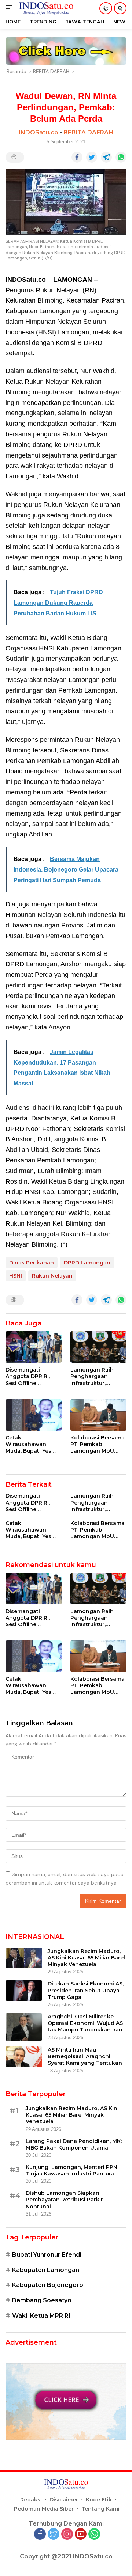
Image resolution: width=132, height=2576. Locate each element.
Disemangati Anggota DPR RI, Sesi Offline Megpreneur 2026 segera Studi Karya (31, 1376)
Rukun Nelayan (52, 1276)
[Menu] (10, 8)
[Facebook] (40, 2535)
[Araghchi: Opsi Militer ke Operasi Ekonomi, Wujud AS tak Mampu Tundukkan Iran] (24, 2027)
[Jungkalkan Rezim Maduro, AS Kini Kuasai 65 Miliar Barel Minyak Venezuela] (24, 1958)
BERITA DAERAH (88, 132)
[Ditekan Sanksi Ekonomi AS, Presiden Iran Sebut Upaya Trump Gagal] (24, 1991)
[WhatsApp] (94, 2535)
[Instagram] (67, 2535)
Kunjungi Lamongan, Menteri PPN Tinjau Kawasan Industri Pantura (71, 2170)
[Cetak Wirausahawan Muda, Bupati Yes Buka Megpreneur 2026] (34, 1415)
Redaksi (31, 2500)
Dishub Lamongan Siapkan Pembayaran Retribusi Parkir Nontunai (64, 2200)
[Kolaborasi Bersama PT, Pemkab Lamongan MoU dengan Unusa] (98, 1415)
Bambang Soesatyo (42, 2300)
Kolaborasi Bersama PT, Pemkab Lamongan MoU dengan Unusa (98, 1444)
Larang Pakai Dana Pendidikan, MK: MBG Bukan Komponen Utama (74, 2144)
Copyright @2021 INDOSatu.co (66, 2556)
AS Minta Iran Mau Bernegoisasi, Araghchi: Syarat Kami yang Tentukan (85, 2056)
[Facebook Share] (77, 157)
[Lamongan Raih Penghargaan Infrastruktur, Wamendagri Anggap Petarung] (98, 1347)
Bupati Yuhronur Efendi (47, 2255)
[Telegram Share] (106, 157)
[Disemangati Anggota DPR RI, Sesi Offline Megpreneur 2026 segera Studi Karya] (34, 1347)
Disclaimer (64, 2500)
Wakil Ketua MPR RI (41, 2316)
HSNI (16, 1276)
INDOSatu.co (38, 132)
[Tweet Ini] (92, 157)
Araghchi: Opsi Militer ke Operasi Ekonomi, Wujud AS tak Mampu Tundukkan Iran (85, 2023)
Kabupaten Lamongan (46, 2270)
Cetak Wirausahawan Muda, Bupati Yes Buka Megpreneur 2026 (30, 1444)
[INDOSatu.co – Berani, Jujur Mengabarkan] (45, 8)
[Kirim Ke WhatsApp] (121, 157)
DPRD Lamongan (87, 1263)
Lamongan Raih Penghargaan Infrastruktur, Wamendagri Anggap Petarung (95, 1376)
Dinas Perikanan (32, 1263)
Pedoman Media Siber (44, 2509)
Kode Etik (99, 2500)
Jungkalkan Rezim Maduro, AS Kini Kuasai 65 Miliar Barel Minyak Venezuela (86, 1958)
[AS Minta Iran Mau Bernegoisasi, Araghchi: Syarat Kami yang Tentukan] (24, 2057)
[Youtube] (81, 2535)
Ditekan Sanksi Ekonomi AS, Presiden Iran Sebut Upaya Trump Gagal (86, 1990)
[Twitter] (54, 2535)
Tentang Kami (100, 2509)
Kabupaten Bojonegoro (48, 2285)
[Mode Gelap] (106, 8)
